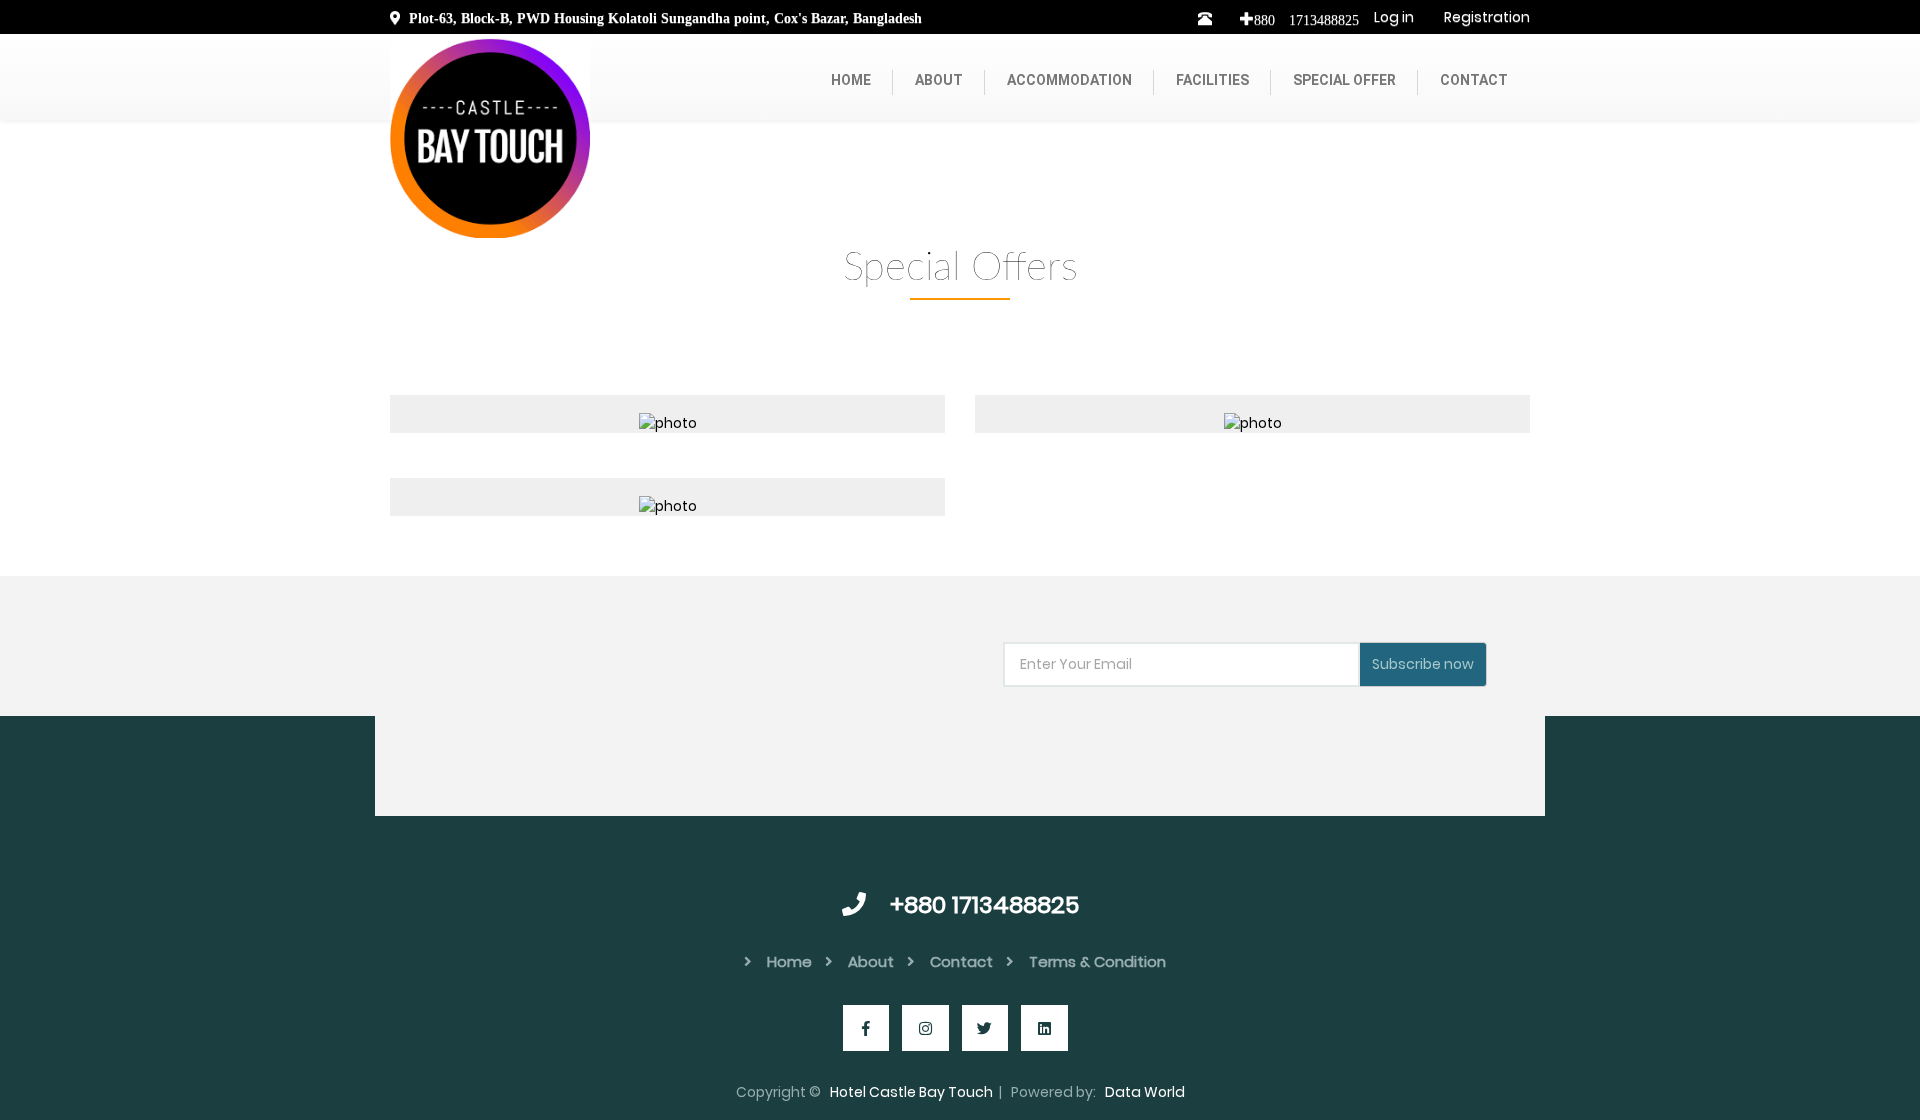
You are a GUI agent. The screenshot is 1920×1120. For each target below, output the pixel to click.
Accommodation (1069, 80)
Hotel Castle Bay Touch (911, 1092)
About (939, 80)
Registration (1487, 17)
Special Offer (1344, 80)
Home (851, 80)
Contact (1474, 80)
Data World (1145, 1092)
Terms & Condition (1097, 961)
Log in (1394, 17)
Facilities (1212, 80)
